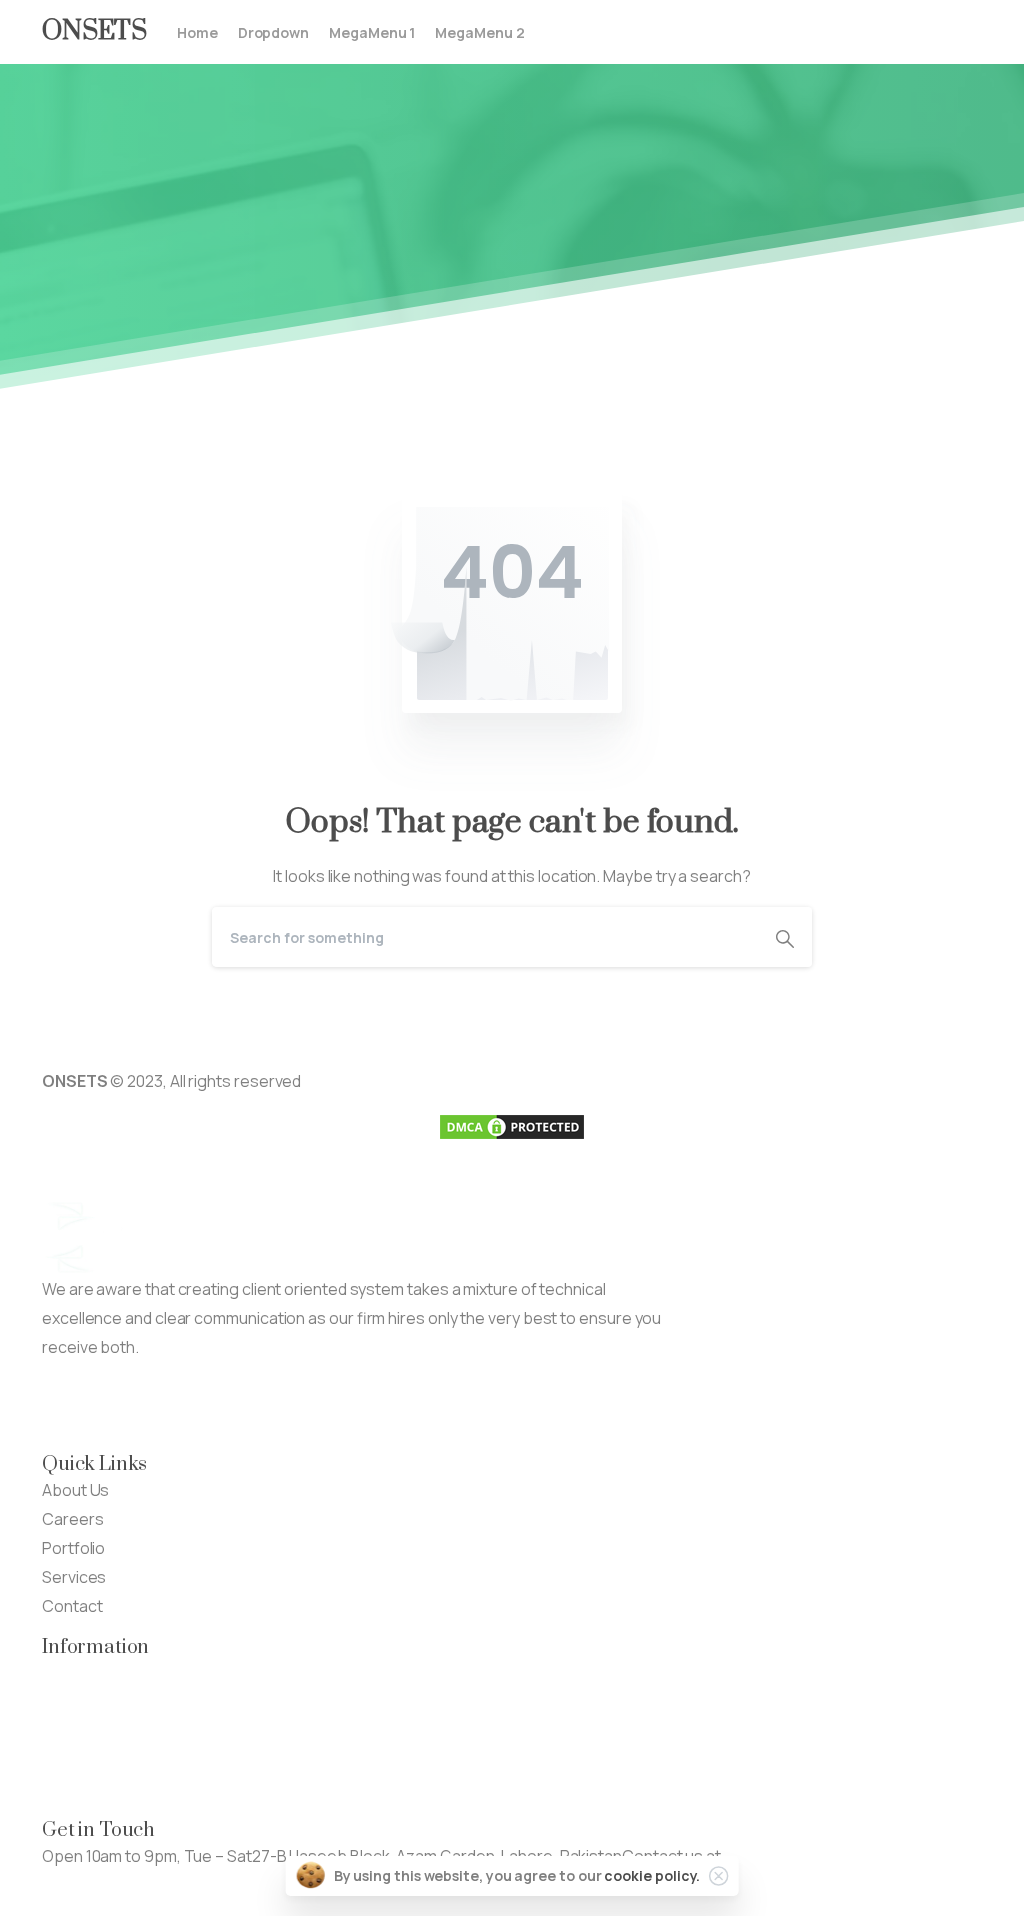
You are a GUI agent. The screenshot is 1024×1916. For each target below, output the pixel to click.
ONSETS (94, 31)
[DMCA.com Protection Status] (512, 1126)
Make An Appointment (301, 1406)
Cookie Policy (91, 1789)
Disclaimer (79, 1760)
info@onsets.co (782, 1856)
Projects (73, 1702)
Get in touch (86, 1885)
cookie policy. (652, 1875)
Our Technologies (107, 1673)
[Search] (785, 937)
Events (67, 1731)
